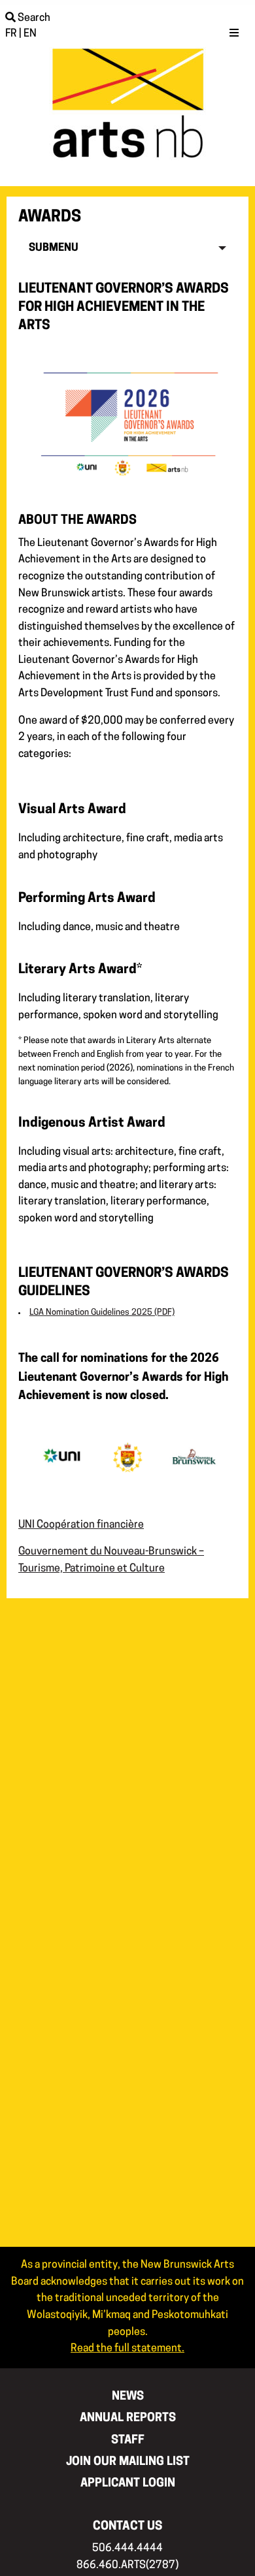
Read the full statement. (127, 2349)
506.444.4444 (127, 2549)
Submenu (54, 248)
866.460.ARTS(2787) (127, 2566)
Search (33, 18)
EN (30, 34)
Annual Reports (128, 2418)
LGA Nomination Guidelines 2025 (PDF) (102, 1312)
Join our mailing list (128, 2462)
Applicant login (128, 2484)
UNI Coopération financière (81, 1525)
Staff (128, 2440)
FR (11, 34)
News (128, 2397)
